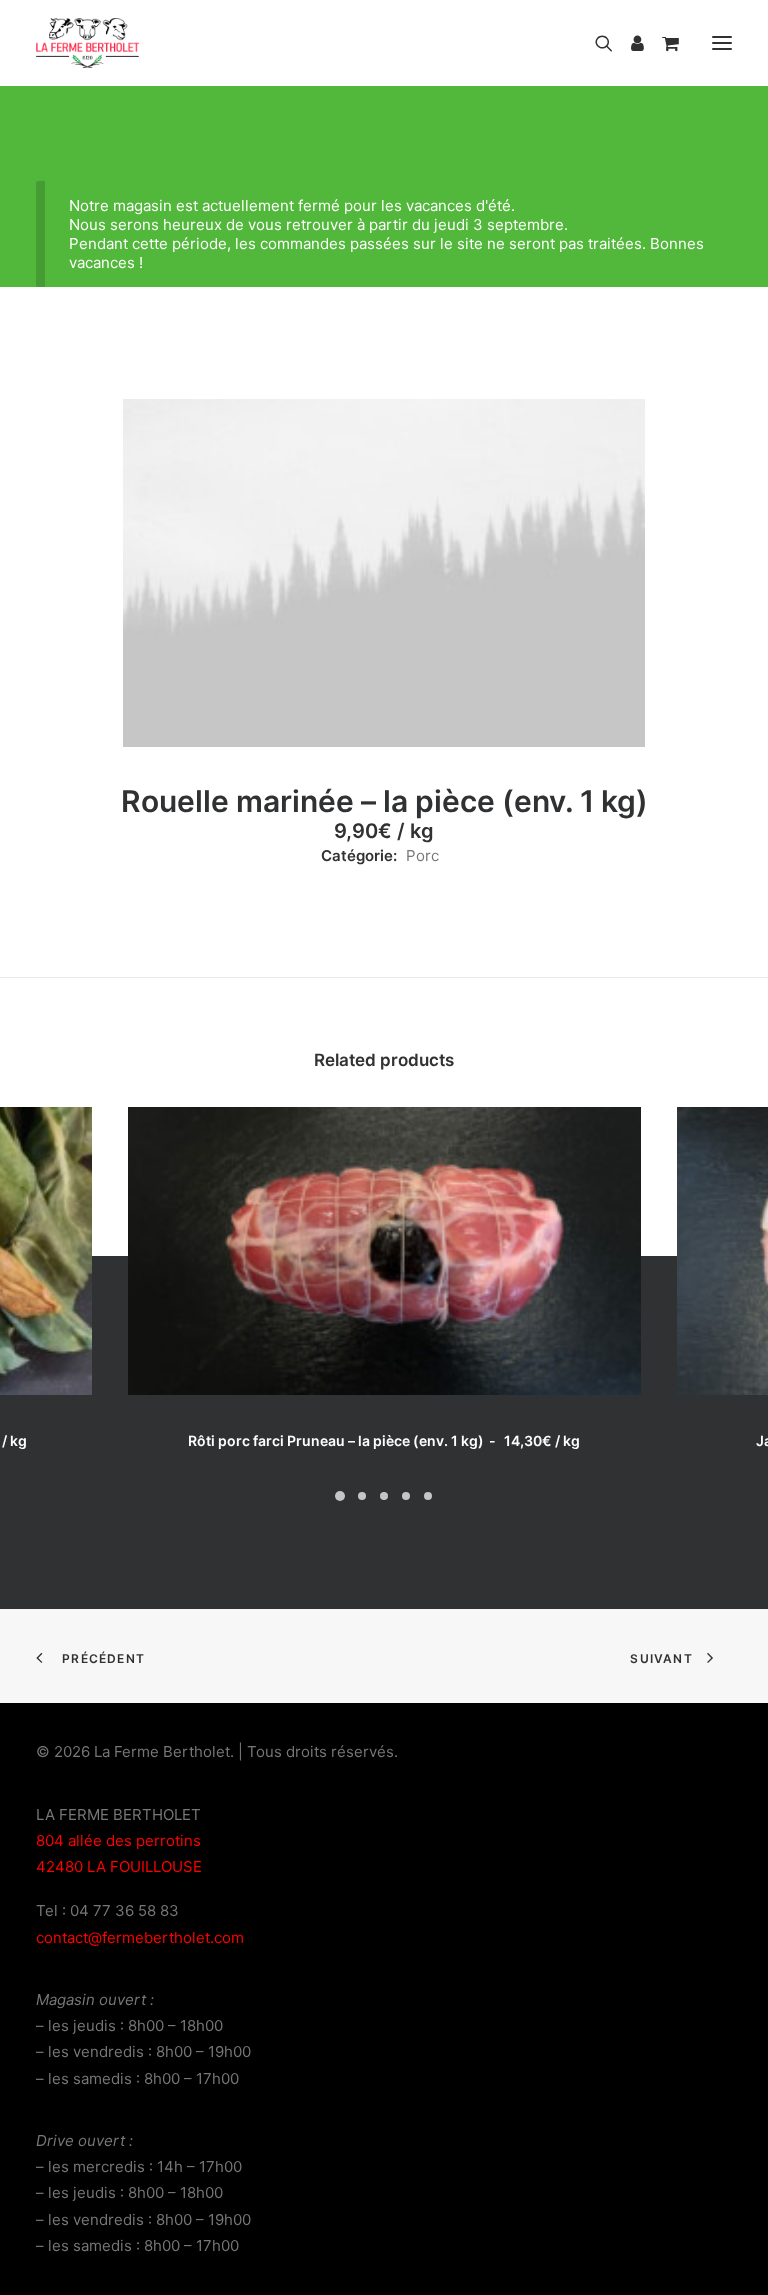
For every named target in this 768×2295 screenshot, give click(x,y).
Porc (422, 855)
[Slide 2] (362, 1496)
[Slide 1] (340, 1496)
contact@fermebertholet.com (140, 1937)
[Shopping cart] (661, 43)
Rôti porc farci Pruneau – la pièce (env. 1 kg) (383, 1440)
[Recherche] (595, 43)
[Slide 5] (428, 1496)
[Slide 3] (384, 1496)
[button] (722, 43)
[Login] (628, 43)
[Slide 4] (406, 1496)
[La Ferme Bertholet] (87, 43)
